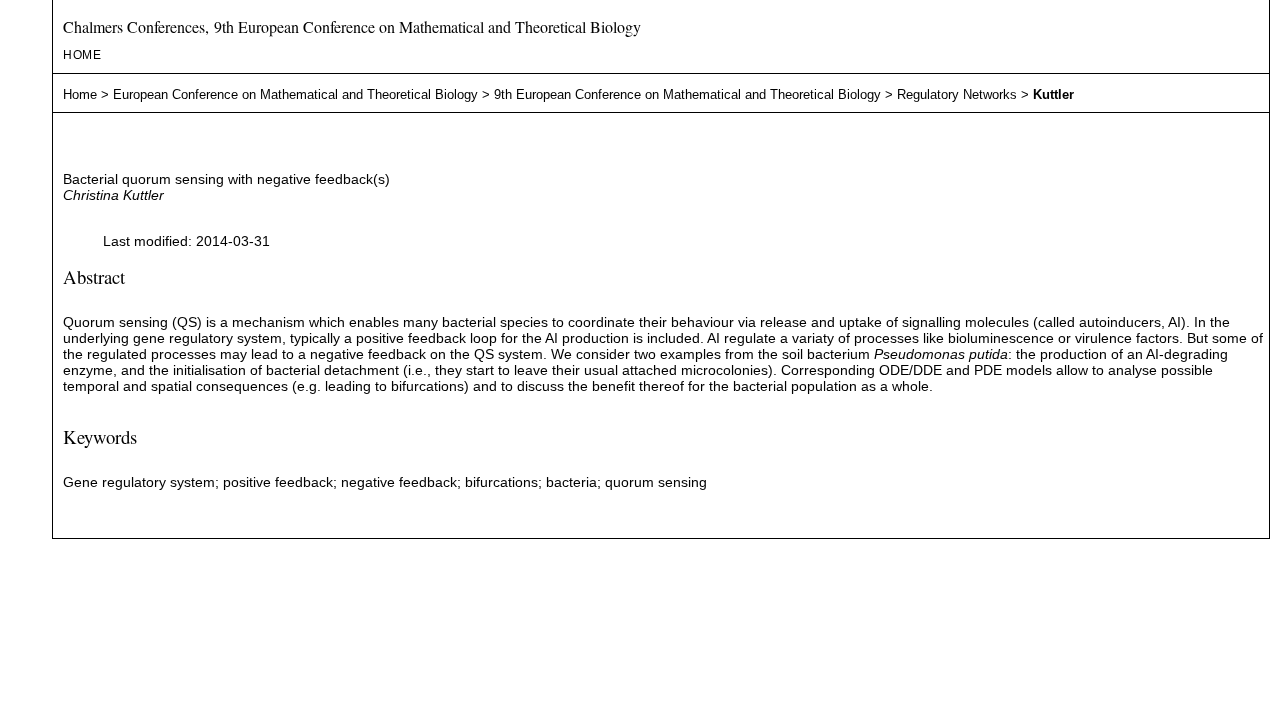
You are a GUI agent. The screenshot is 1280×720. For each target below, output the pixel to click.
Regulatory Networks (957, 94)
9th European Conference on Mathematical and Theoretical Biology (687, 94)
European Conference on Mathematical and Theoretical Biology (295, 94)
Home (82, 55)
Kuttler (1053, 94)
